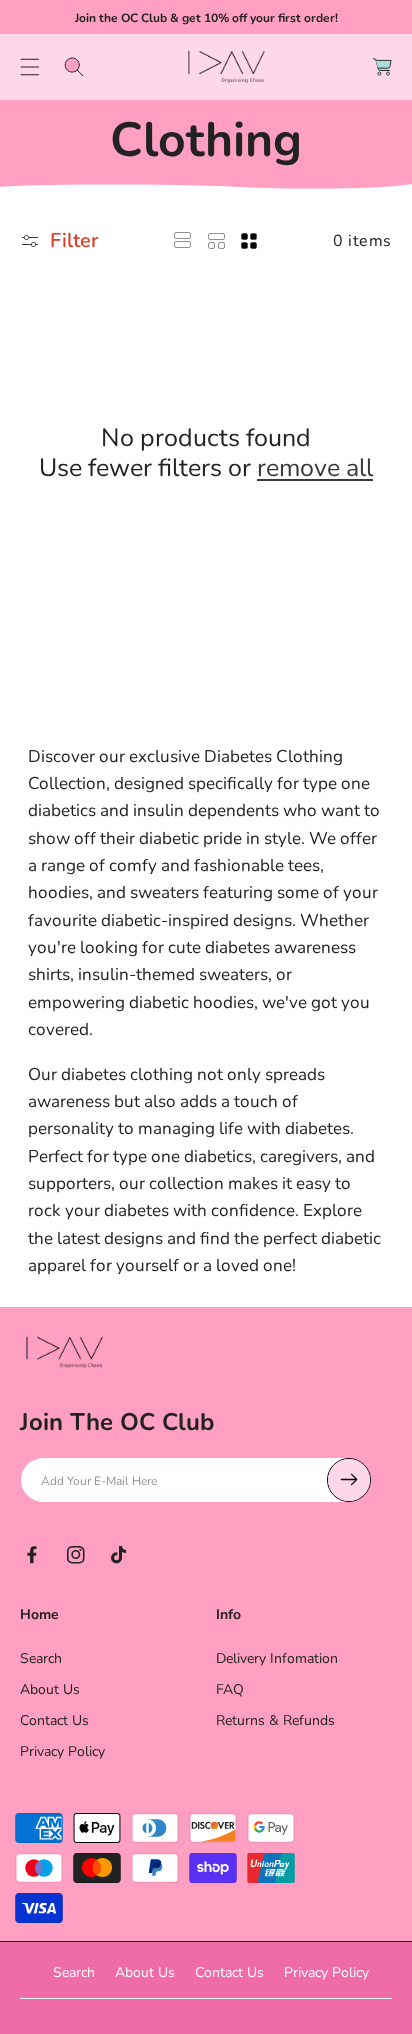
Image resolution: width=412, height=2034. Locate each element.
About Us (50, 1689)
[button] (30, 67)
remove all (315, 468)
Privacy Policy (62, 1751)
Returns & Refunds (275, 1720)
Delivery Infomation (277, 1658)
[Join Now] (349, 1480)
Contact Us (54, 1720)
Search (41, 1658)
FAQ (230, 1689)
